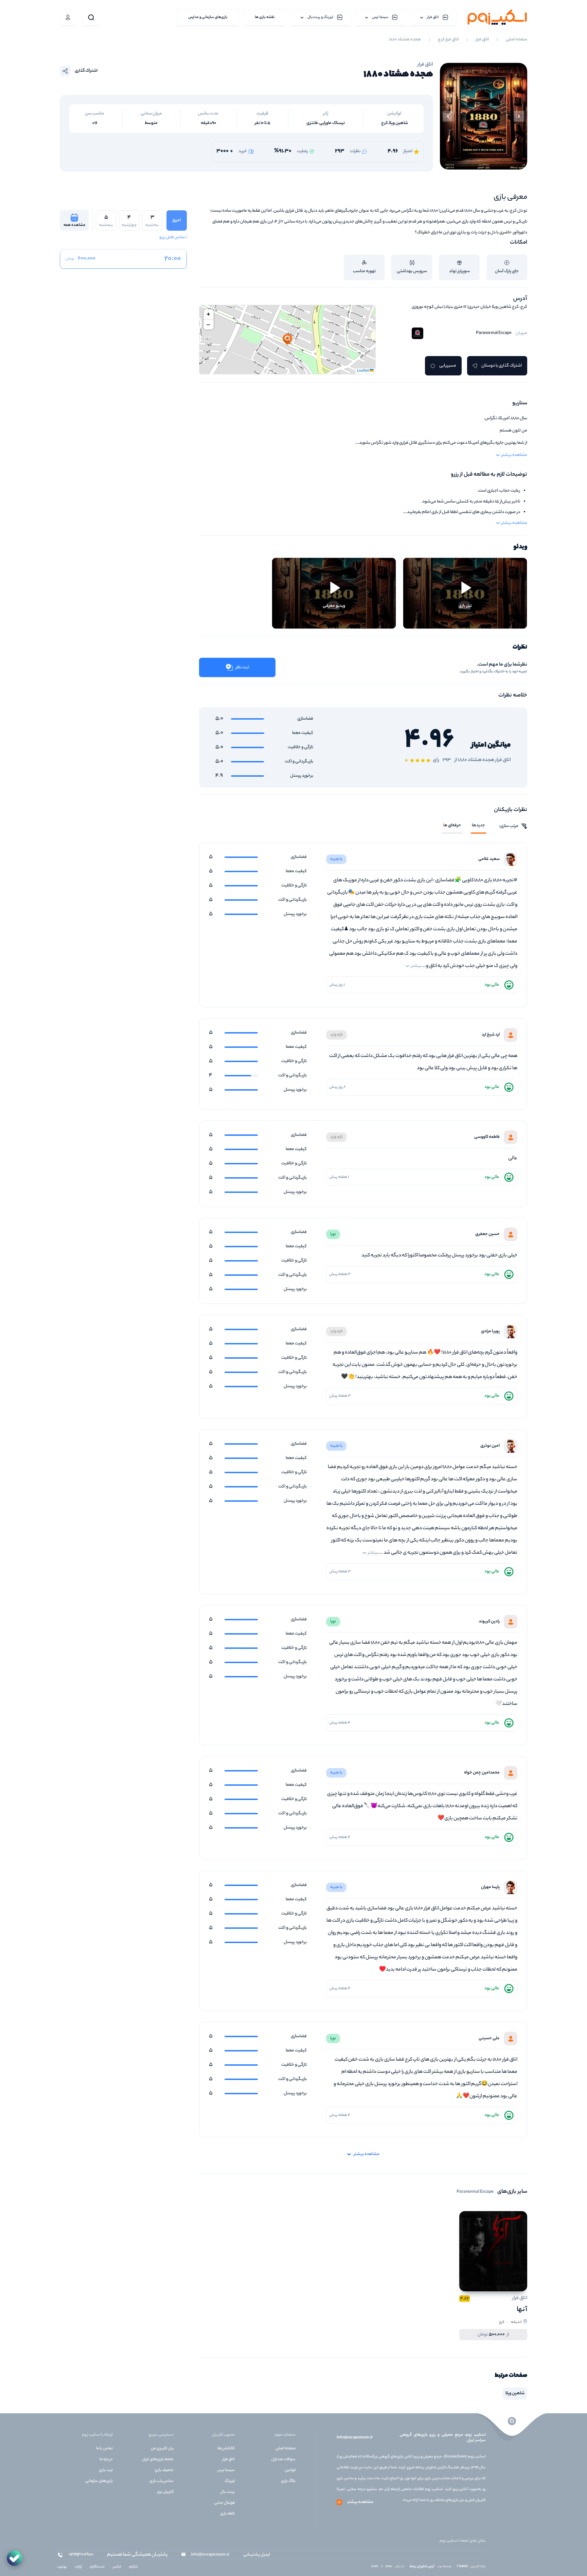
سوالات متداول (283, 2459)
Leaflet (363, 371)
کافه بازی (227, 2514)
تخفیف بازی (164, 2470)
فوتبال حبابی (224, 2503)
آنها (522, 2310)
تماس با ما (104, 2449)
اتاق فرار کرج (448, 40)
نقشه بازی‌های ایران (158, 2459)
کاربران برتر (165, 2492)
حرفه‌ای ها (452, 826)
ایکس (117, 2567)
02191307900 (81, 2555)
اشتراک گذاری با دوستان (502, 366)
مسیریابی (448, 366)
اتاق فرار (482, 40)
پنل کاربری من (162, 2449)
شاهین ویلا (515, 2393)
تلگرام (133, 2567)
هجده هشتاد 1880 (405, 40)
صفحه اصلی (517, 40)
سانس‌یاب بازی (162, 2481)
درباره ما (106, 2459)
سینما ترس (226, 2470)
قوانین (290, 2470)
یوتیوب (62, 2567)
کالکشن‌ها (226, 2449)
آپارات (78, 2567)
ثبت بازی (106, 2470)
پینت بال (227, 2492)
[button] (287, 340)
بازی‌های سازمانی (99, 2481)
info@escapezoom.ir (355, 2438)
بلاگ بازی (288, 2481)
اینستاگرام (97, 2567)
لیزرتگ (230, 2481)
